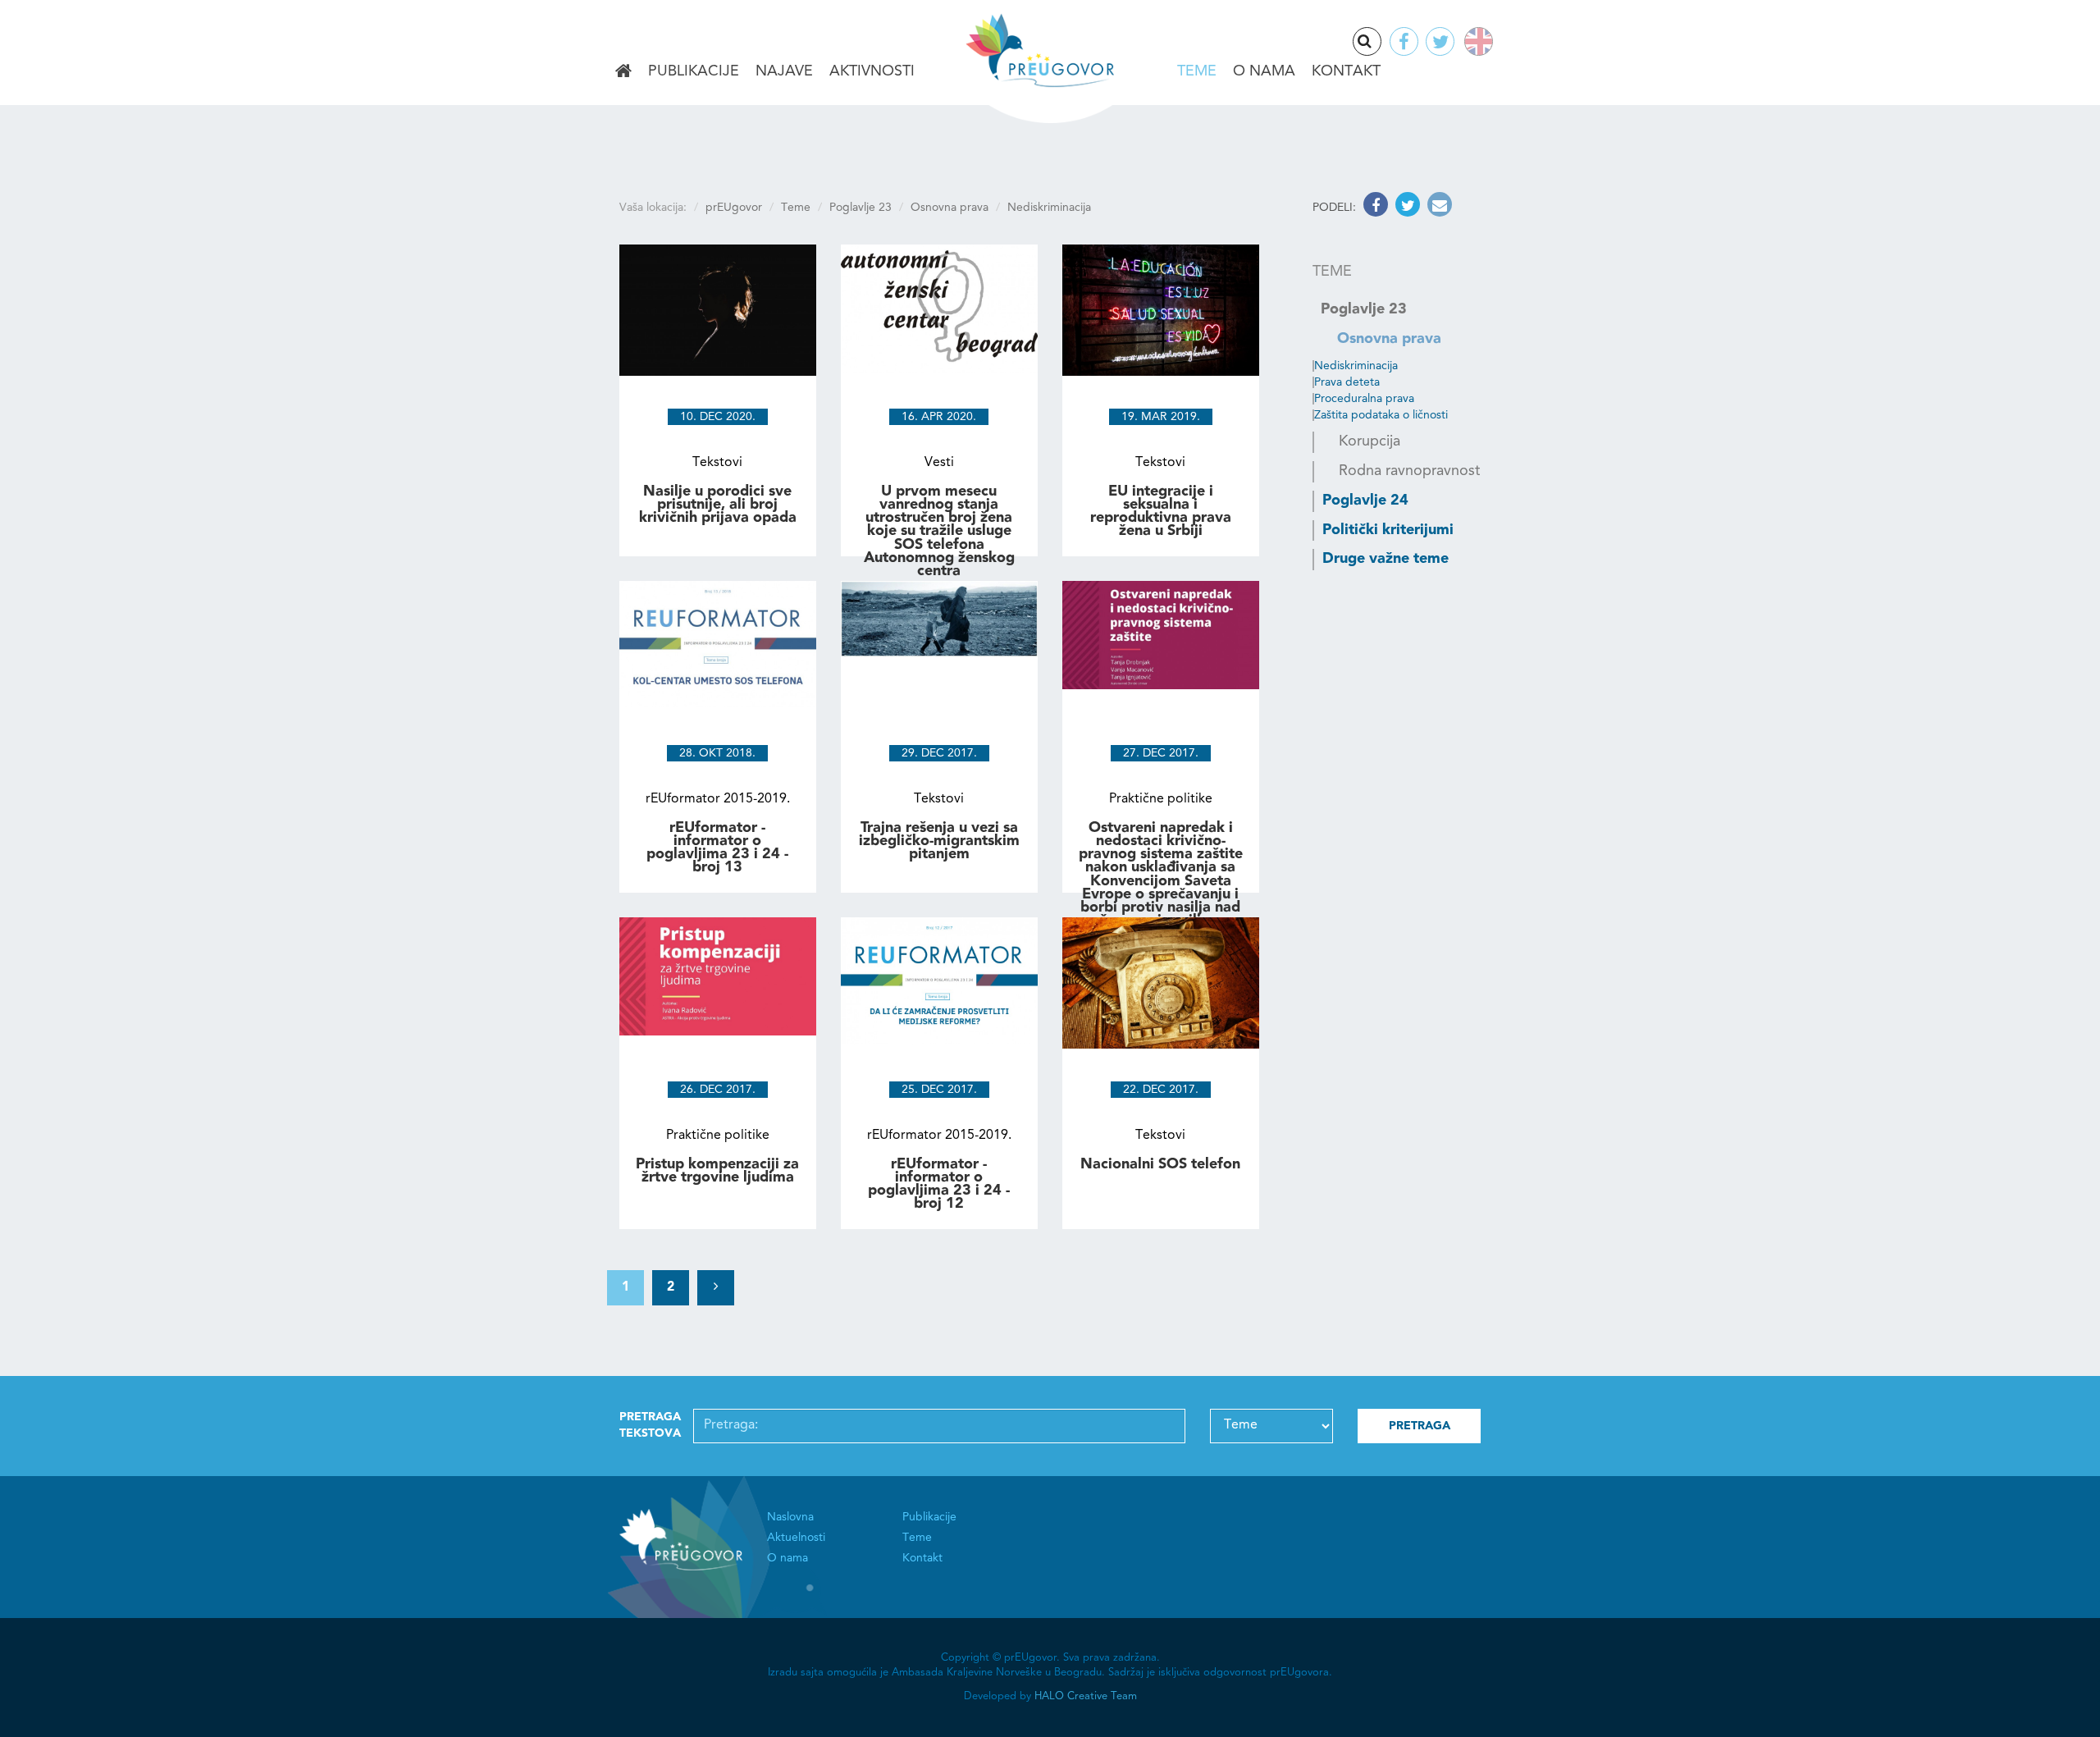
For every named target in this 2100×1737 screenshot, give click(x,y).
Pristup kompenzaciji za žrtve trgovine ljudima (717, 1171)
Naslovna (623, 72)
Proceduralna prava (1364, 399)
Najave (784, 71)
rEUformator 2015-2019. (718, 799)
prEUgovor (734, 208)
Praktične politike (1161, 799)
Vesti (939, 463)
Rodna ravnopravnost (1409, 471)
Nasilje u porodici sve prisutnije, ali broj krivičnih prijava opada (718, 505)
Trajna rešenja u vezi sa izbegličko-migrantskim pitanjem (939, 841)
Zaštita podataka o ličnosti (1381, 415)
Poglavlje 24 (1365, 501)
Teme (1197, 71)
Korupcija (1370, 441)
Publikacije (694, 71)
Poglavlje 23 (861, 208)
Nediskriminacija (1356, 366)
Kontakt (1346, 71)
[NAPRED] (716, 1288)
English (1475, 41)
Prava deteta (1347, 382)
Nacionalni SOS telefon (1160, 1164)
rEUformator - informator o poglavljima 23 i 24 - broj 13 (717, 848)
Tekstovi (717, 463)
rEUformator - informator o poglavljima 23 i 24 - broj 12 (939, 1184)
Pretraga (1381, 43)
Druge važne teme (1386, 559)
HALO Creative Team (1086, 1696)
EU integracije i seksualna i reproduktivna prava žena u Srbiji (1161, 512)
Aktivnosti (872, 71)
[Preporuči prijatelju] (1438, 208)
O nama (1264, 71)
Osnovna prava (950, 208)
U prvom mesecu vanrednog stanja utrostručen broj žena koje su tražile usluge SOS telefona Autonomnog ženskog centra (939, 531)
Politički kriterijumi (1388, 530)
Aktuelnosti (796, 1538)
